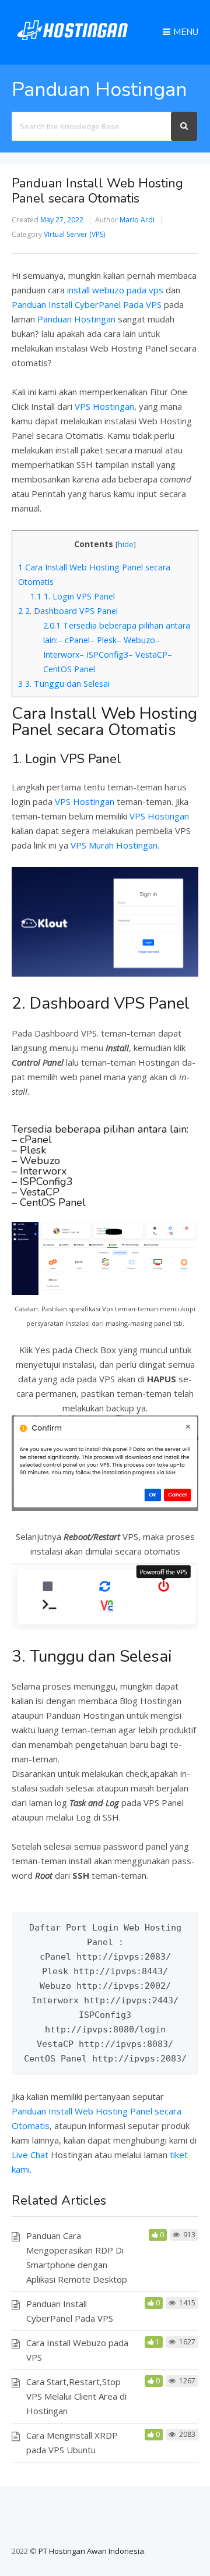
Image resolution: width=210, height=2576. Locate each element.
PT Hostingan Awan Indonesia (91, 2551)
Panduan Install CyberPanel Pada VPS (87, 304)
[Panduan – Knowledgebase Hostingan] (73, 42)
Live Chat (30, 2155)
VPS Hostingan (104, 406)
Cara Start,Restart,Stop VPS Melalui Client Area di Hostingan (76, 2396)
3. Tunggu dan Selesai (64, 684)
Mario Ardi (137, 220)
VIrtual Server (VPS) (74, 234)
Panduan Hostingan (76, 319)
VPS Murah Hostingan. (115, 845)
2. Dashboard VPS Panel (68, 611)
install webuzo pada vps (115, 290)
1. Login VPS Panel (73, 596)
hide (126, 544)
